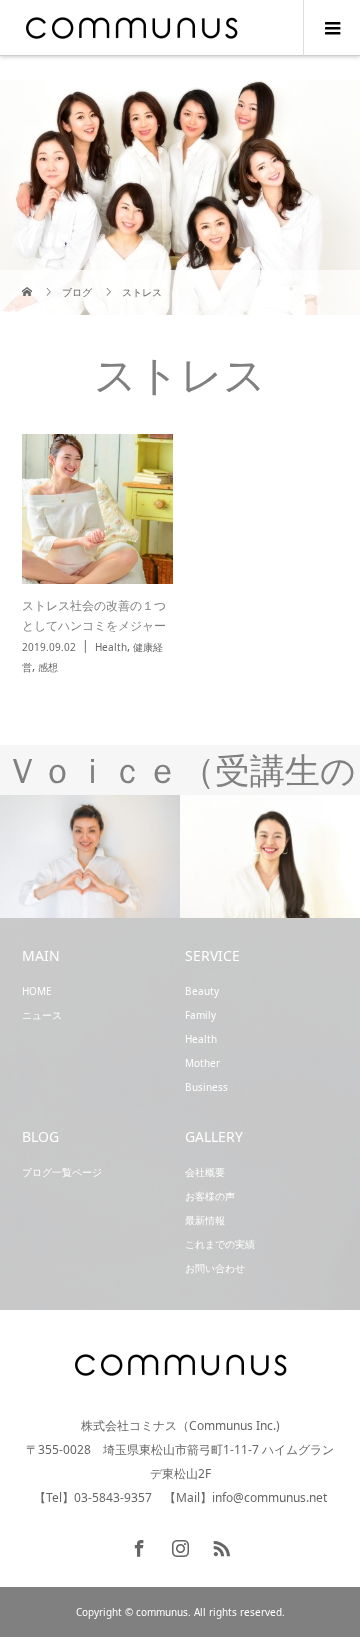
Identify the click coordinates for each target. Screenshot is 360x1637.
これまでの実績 (220, 1244)
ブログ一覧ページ (62, 1172)
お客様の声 (210, 1196)
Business (206, 1087)
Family (200, 1015)
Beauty (202, 991)
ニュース (42, 1015)
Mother (202, 1063)
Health (201, 1039)
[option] (90, 857)
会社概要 (205, 1172)
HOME (37, 991)
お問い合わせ (215, 1268)
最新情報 (205, 1220)
